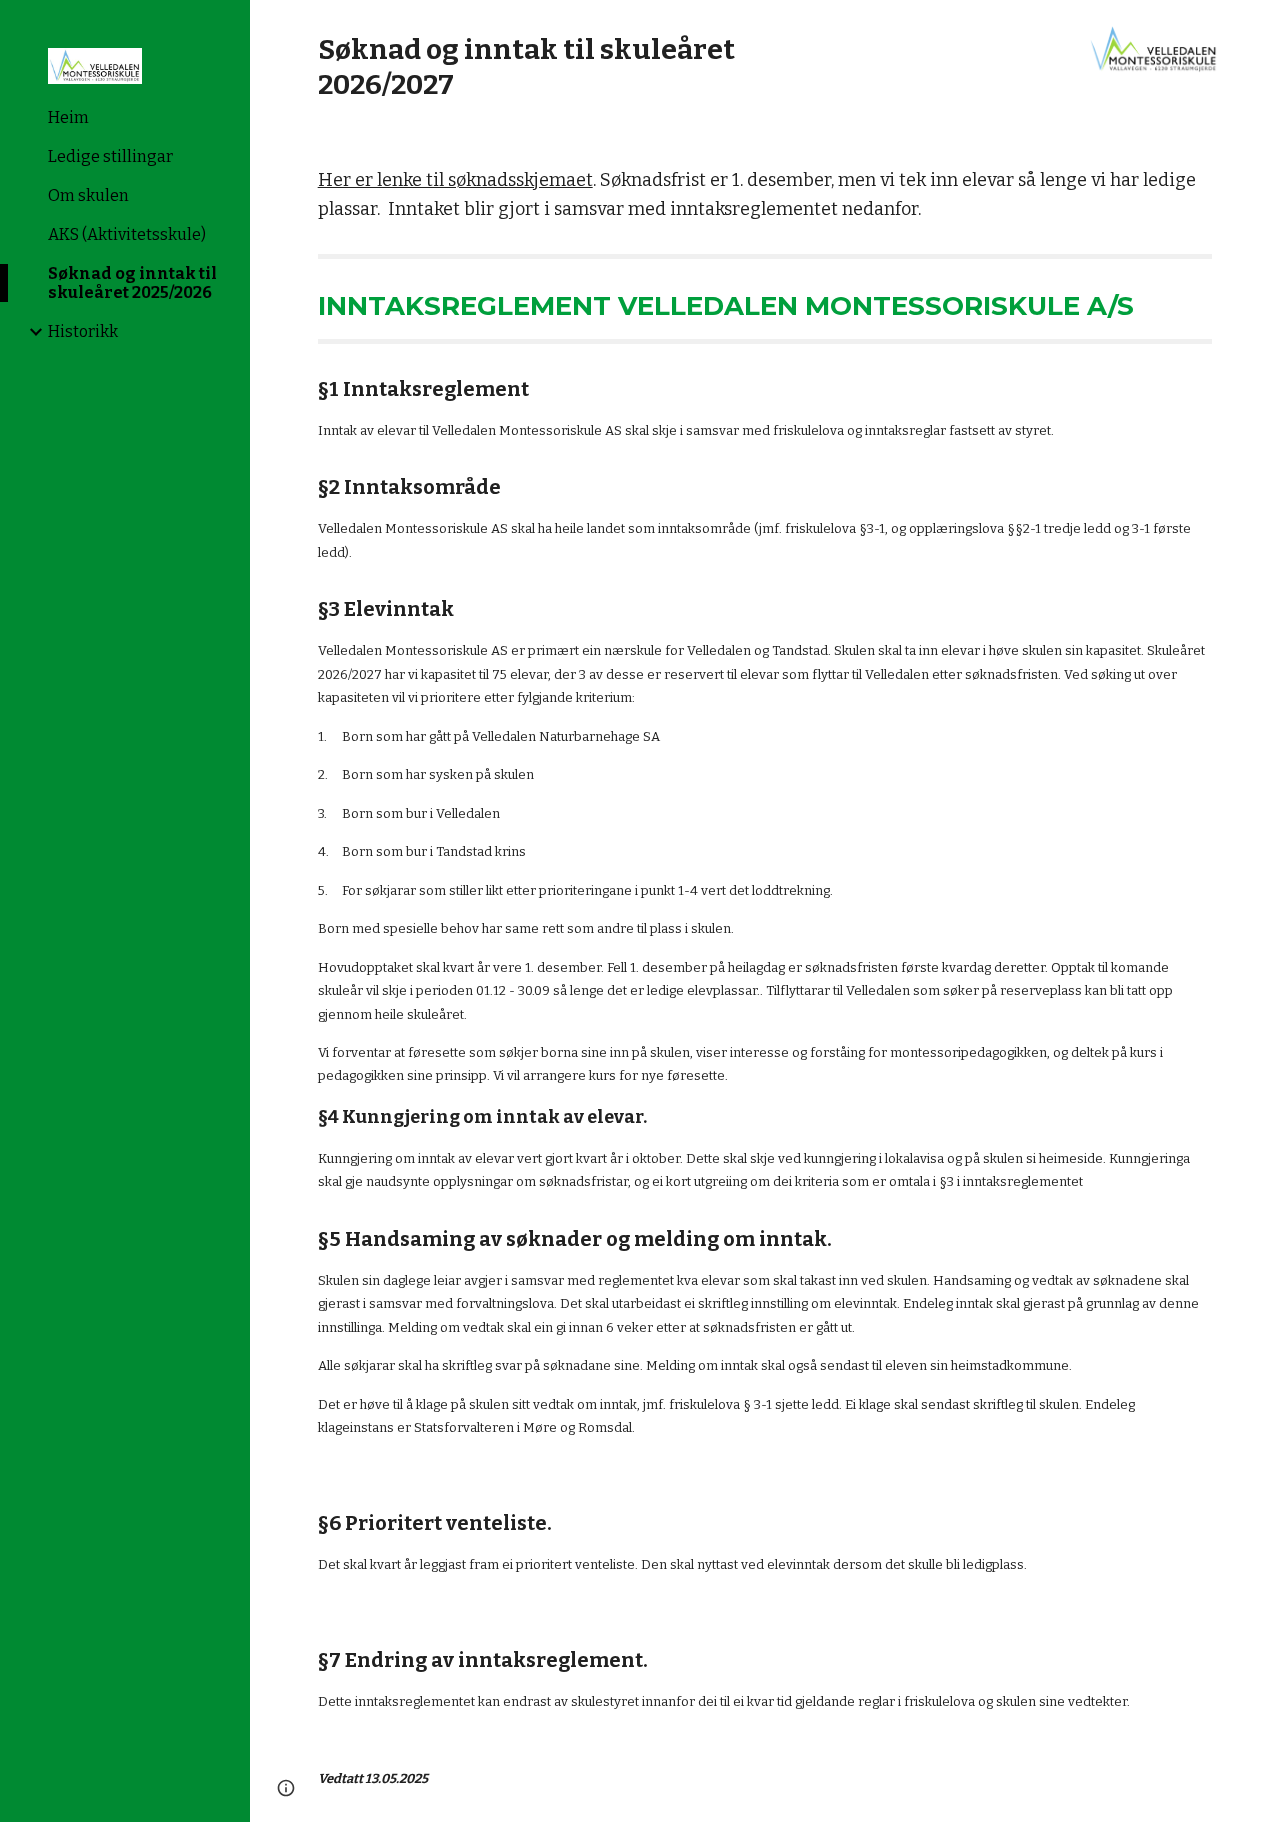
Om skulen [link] (88, 195)
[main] (570, 67)
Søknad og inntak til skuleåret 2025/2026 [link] (132, 283)
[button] (1256, 28)
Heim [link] (68, 117)
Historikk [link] (83, 331)
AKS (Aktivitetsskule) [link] (127, 234)
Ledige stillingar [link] (110, 156)
